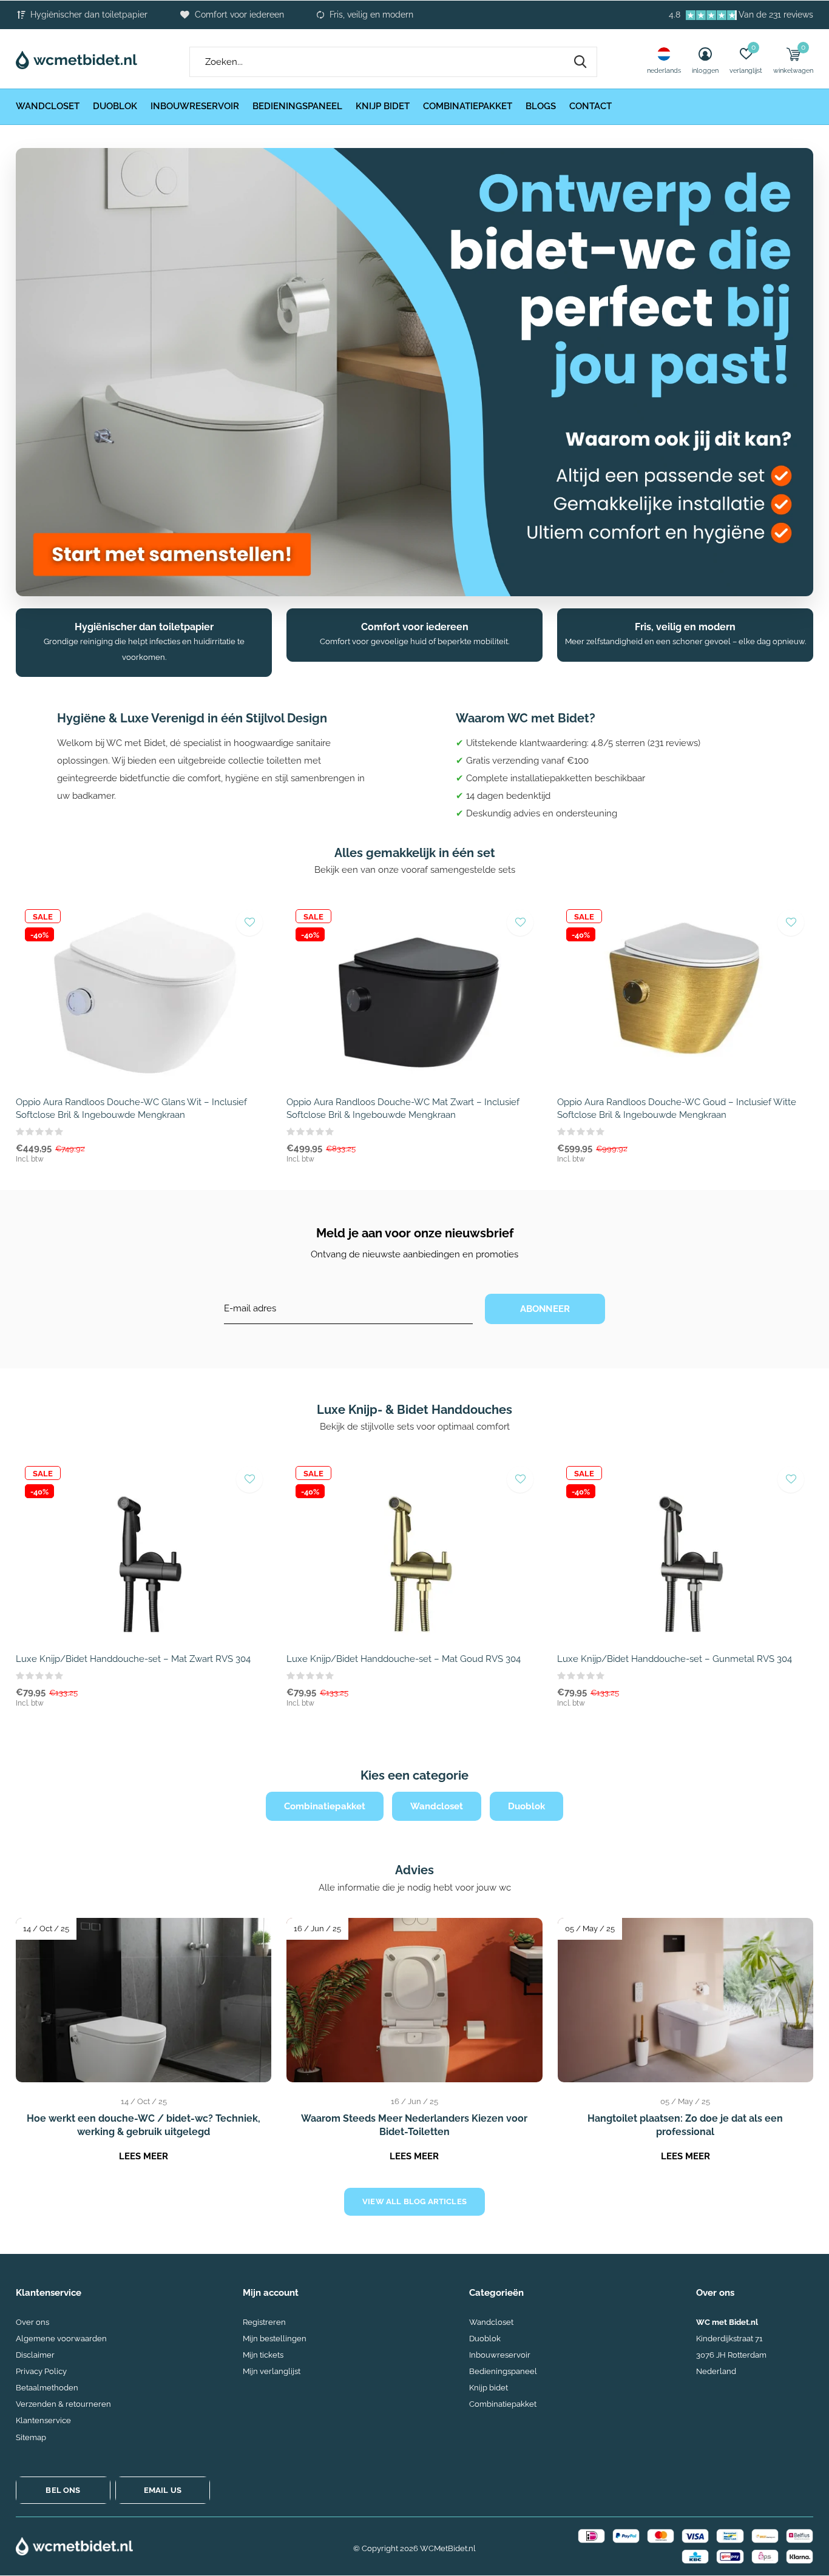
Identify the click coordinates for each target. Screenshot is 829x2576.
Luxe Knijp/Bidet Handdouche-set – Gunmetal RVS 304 (675, 1659)
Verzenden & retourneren (63, 2404)
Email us (163, 2490)
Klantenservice (43, 2420)
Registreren (264, 2322)
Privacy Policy (41, 2371)
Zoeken (580, 62)
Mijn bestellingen (275, 2339)
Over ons (32, 2322)
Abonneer (545, 1309)
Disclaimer (35, 2355)
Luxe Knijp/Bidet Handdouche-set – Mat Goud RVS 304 (404, 1659)
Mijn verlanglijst (272, 2371)
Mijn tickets (263, 2355)
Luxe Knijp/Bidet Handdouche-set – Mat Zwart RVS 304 (133, 1659)
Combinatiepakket (468, 106)
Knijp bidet (383, 106)
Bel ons (63, 2490)
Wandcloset (48, 106)
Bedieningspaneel (297, 106)
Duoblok (115, 106)
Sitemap (31, 2437)
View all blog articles (414, 2201)
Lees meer (144, 2156)
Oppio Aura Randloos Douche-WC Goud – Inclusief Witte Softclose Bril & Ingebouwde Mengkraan (677, 1108)
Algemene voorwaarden (61, 2339)
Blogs (541, 106)
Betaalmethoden (47, 2388)
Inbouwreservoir (195, 106)
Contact (590, 106)
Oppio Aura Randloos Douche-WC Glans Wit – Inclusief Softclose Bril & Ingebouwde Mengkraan (131, 1108)
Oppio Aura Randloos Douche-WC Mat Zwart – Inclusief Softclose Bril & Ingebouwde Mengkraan (403, 1108)
